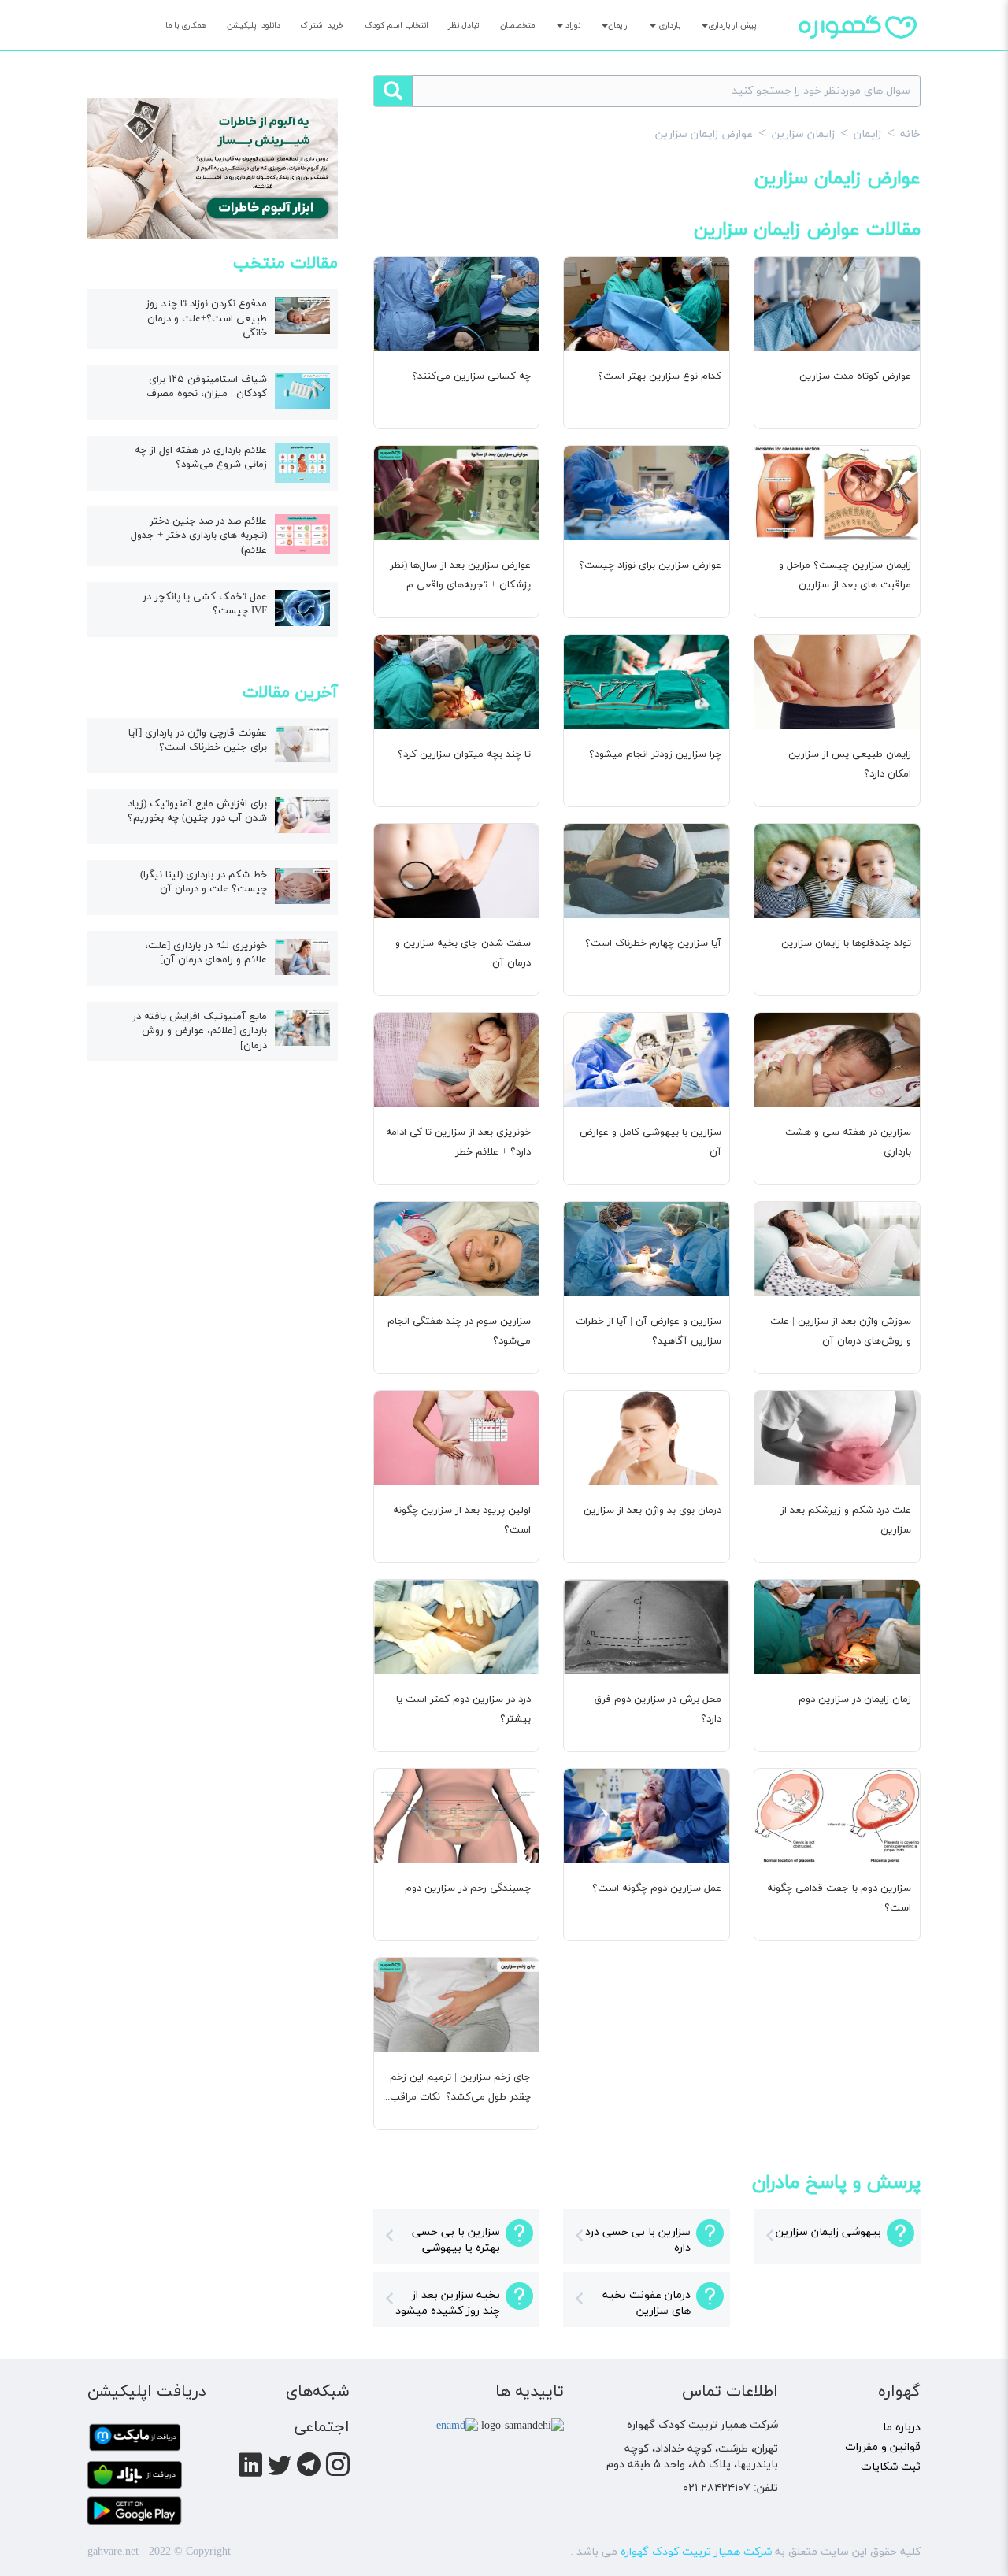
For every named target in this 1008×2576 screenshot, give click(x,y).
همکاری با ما (186, 26)
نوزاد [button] (572, 26)
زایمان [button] (618, 26)
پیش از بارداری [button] (732, 26)
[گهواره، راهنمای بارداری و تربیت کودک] (858, 54)
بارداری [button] (668, 26)
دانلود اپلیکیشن (254, 26)
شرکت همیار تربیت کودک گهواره (696, 2552)
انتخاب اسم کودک (397, 26)
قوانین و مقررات (883, 2447)
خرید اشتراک (322, 26)
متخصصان (517, 26)
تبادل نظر (464, 26)
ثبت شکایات (891, 2467)
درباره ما (902, 2428)
